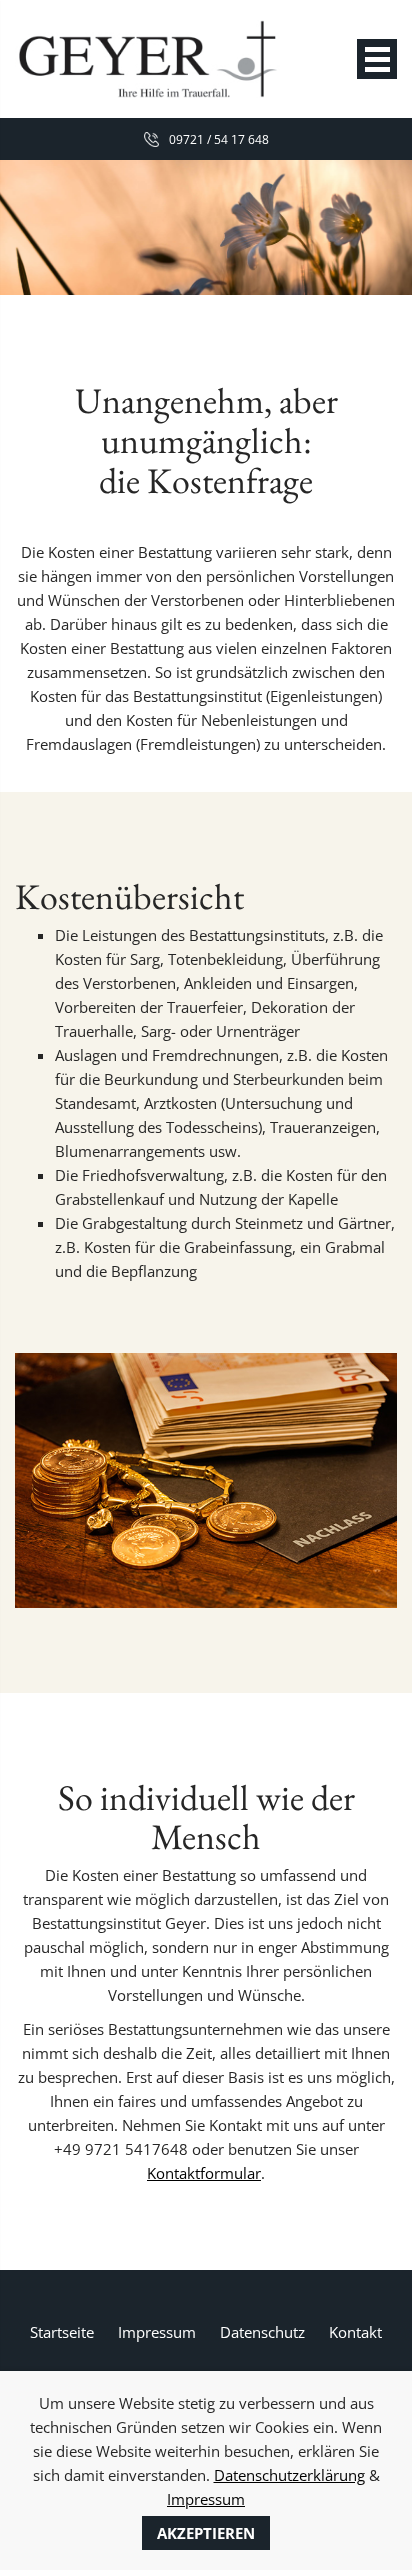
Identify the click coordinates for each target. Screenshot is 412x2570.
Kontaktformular (204, 2173)
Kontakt (355, 2332)
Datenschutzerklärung (289, 2475)
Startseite (62, 2332)
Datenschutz (262, 2332)
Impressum (157, 2332)
